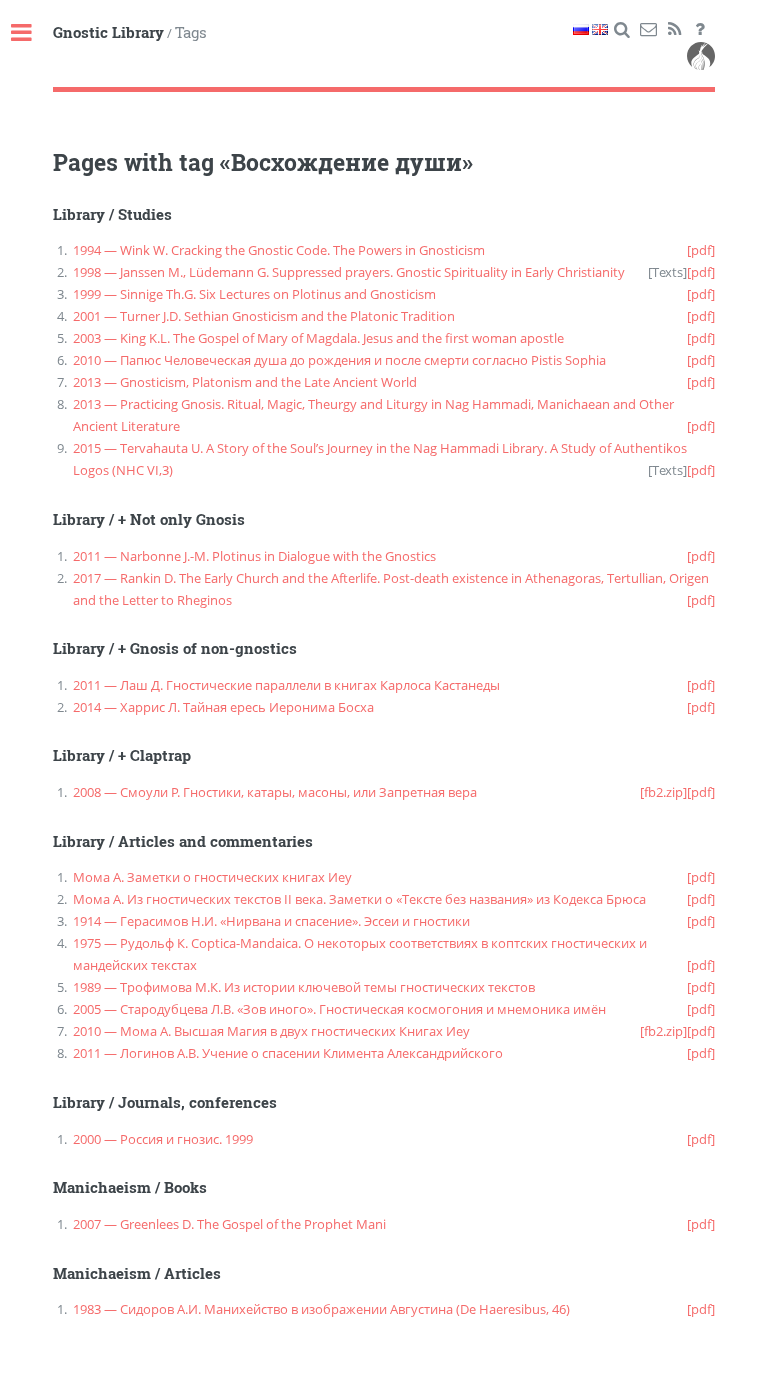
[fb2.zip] (663, 792)
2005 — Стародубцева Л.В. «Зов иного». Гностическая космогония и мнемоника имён (339, 1009)
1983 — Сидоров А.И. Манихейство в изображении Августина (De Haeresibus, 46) (321, 1309)
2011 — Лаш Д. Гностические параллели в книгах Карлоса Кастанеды (286, 685)
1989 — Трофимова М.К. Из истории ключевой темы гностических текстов (304, 987)
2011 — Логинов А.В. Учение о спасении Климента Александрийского (288, 1053)
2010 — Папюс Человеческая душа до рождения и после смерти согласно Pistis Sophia (339, 360)
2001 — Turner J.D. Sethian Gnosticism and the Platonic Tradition (264, 316)
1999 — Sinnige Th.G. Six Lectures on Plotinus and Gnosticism (254, 294)
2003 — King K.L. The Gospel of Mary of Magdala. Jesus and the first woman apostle (318, 338)
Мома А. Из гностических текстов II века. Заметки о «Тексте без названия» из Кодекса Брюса (359, 899)
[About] (700, 30)
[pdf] (701, 250)
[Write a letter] (648, 30)
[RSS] (674, 30)
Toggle (32, 33)
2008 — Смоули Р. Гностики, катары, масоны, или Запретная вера (275, 792)
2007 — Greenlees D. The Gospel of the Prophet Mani (229, 1224)
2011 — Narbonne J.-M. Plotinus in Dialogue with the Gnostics (254, 556)
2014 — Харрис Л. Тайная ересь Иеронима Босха (223, 707)
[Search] (622, 30)
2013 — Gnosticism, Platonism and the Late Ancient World (245, 382)
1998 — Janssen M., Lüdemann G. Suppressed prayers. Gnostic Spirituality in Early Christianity (349, 272)
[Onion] (701, 61)
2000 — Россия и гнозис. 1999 (163, 1139)
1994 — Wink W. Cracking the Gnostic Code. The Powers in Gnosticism (279, 250)
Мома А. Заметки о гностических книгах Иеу (212, 877)
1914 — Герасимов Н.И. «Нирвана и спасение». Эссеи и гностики (271, 921)
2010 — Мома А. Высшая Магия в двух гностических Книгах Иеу (271, 1031)
